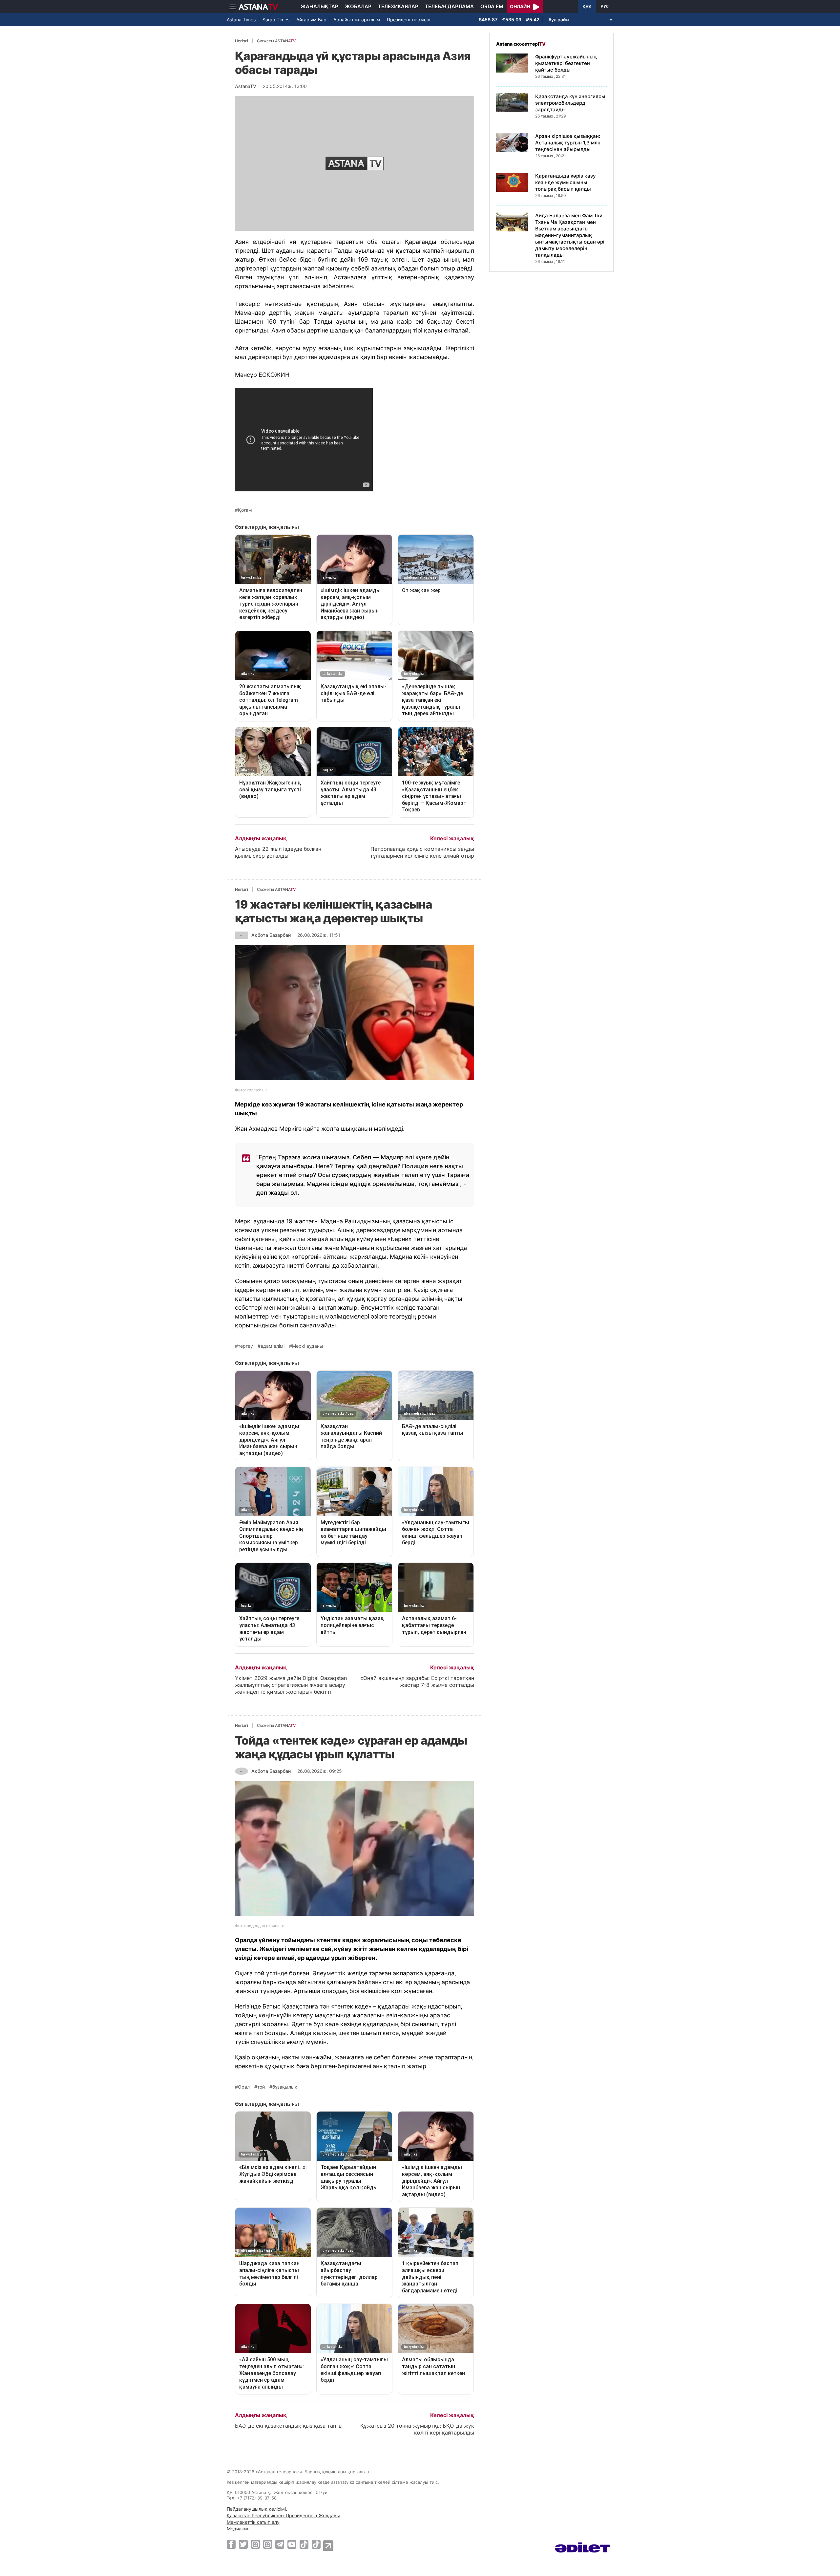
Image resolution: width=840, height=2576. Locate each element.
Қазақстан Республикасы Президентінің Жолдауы (283, 2515)
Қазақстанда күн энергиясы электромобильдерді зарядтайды (570, 103)
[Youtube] (292, 2544)
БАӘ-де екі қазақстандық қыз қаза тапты (289, 2426)
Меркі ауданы (308, 1346)
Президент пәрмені (409, 20)
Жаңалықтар (319, 6)
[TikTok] (304, 2544)
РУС (605, 7)
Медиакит (238, 2529)
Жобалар (358, 6)
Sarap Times (276, 20)
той (261, 2087)
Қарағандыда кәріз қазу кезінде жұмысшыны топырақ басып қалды (566, 182)
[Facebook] (231, 2544)
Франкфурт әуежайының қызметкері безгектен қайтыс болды (566, 63)
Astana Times (241, 20)
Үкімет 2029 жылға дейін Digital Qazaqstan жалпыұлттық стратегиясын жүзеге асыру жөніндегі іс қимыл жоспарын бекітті (291, 1685)
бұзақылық (285, 2087)
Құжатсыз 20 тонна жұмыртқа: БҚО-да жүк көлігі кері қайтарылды (417, 2429)
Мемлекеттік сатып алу (253, 2522)
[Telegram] (280, 2544)
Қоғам (245, 510)
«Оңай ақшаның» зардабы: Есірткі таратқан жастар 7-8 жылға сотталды (417, 1681)
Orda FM (492, 6)
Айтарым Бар (311, 20)
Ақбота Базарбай (271, 935)
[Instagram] (255, 2544)
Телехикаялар (398, 6)
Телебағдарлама (449, 6)
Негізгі (241, 41)
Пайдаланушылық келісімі (256, 2509)
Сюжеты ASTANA (276, 41)
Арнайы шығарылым (357, 20)
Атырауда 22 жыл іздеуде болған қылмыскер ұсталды (278, 852)
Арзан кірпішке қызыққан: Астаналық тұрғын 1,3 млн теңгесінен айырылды (568, 143)
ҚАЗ (587, 7)
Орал (244, 2087)
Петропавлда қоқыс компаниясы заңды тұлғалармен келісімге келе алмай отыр (422, 852)
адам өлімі (273, 1346)
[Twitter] (243, 2544)
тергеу (245, 1346)
